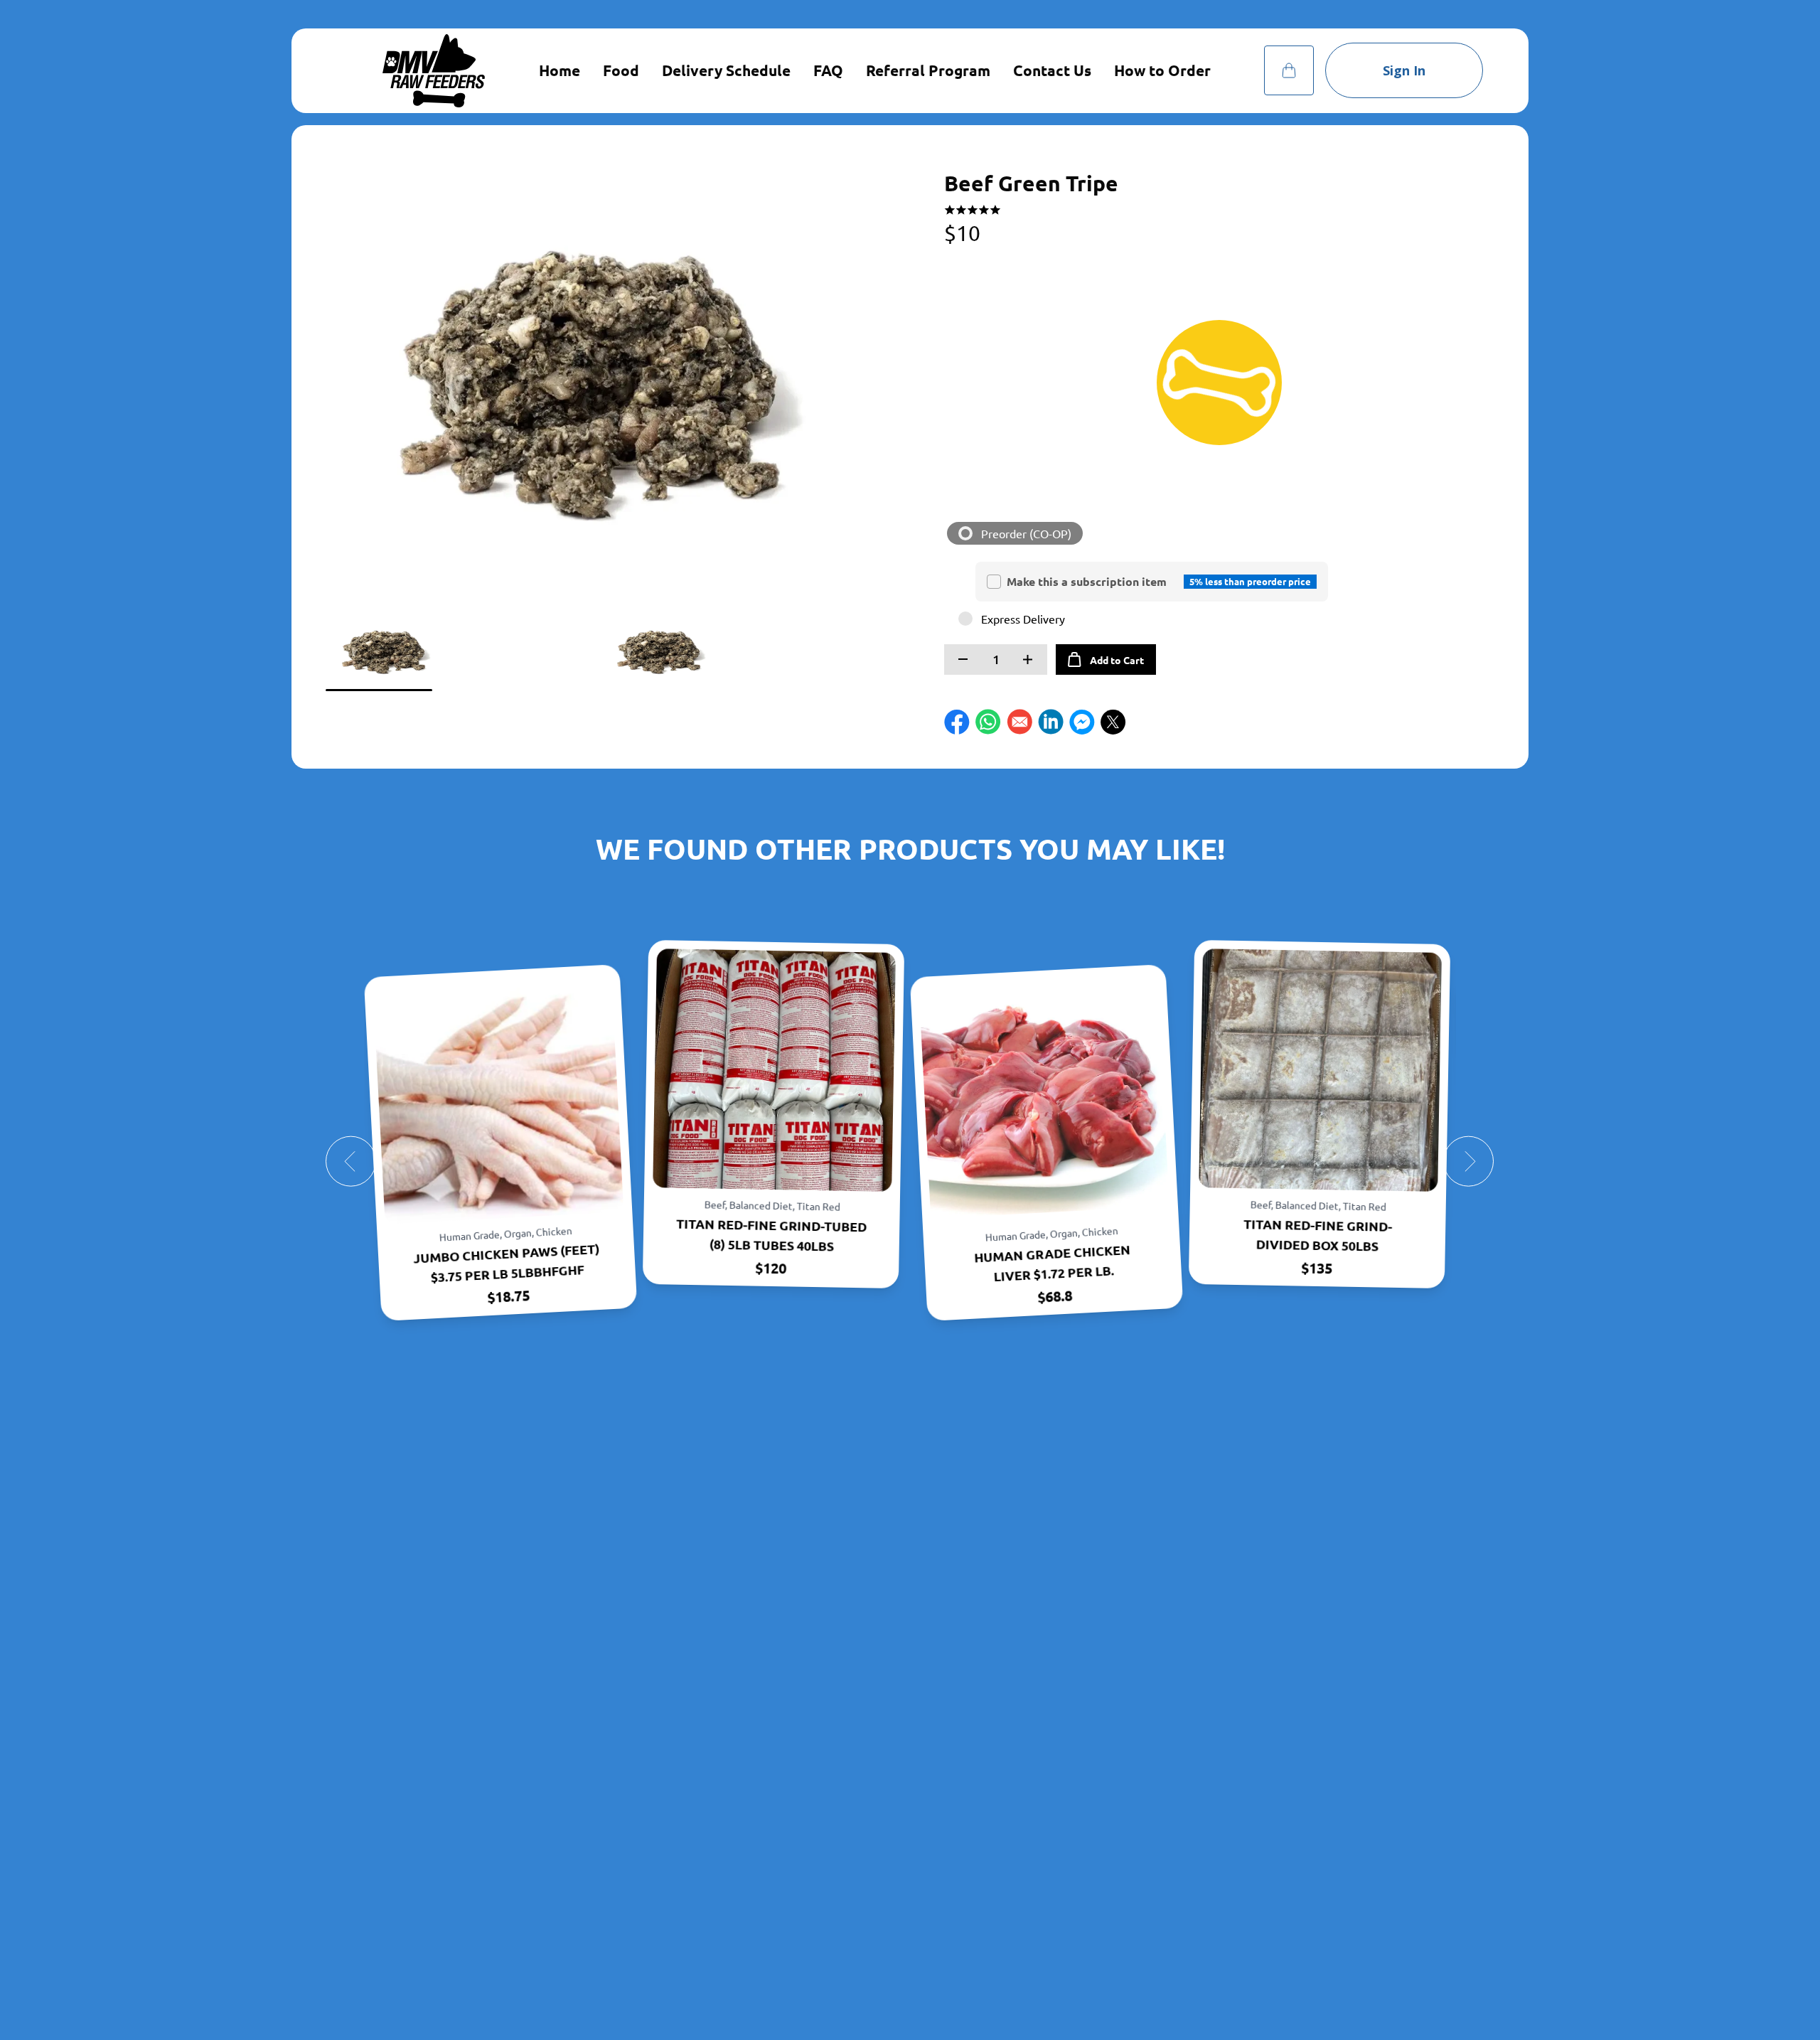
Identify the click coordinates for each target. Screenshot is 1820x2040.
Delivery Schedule (726, 70)
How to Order (1162, 70)
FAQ (828, 70)
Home (560, 70)
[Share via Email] (1019, 722)
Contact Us (1052, 70)
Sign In (1404, 70)
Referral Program (928, 70)
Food (621, 70)
